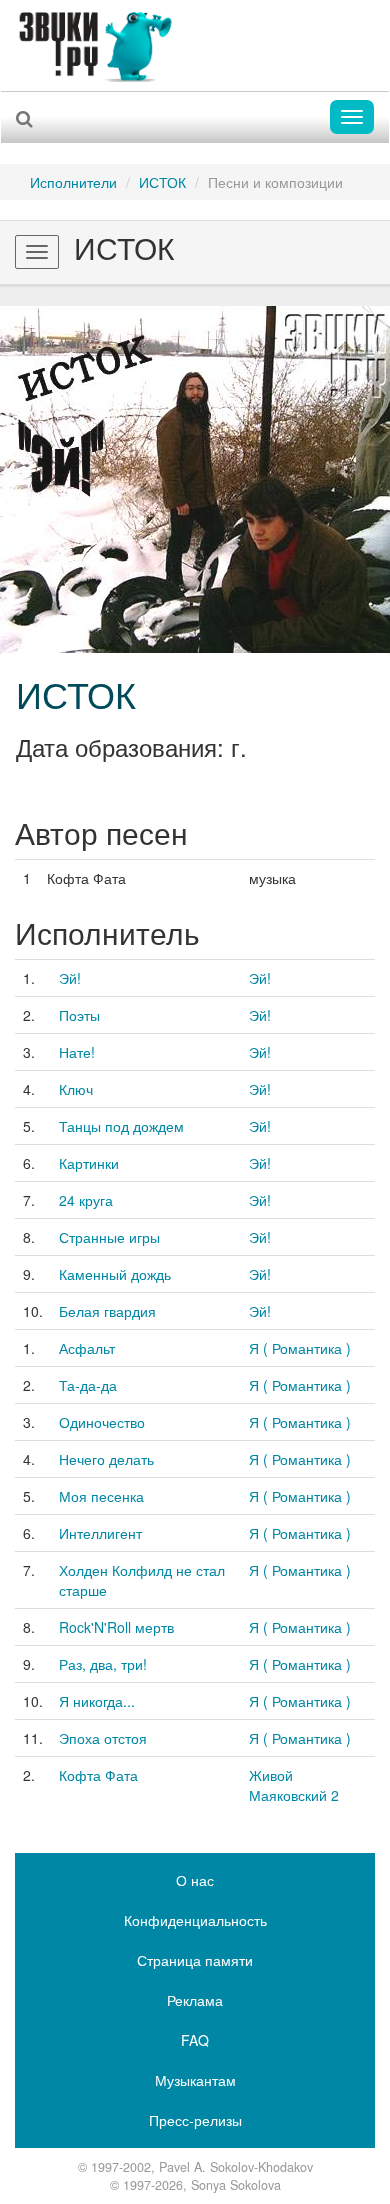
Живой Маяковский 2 (294, 1785)
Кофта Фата (98, 1775)
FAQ (195, 2040)
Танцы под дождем (121, 1126)
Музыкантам (195, 2080)
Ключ (76, 1089)
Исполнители (73, 182)
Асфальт (87, 1348)
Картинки (89, 1163)
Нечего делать (106, 1459)
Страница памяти (195, 1960)
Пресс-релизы (195, 2120)
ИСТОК (162, 182)
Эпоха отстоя (103, 1738)
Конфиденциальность (195, 1920)
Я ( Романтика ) (300, 1348)
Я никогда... (97, 1701)
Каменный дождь (115, 1274)
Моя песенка (101, 1496)
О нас (195, 1880)
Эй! (70, 978)
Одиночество (102, 1422)
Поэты (79, 1015)
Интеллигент (100, 1533)
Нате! (77, 1052)
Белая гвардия (107, 1311)
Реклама (195, 2000)
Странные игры (109, 1237)
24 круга (86, 1200)
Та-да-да (88, 1385)
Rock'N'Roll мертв (116, 1627)
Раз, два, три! (103, 1664)
